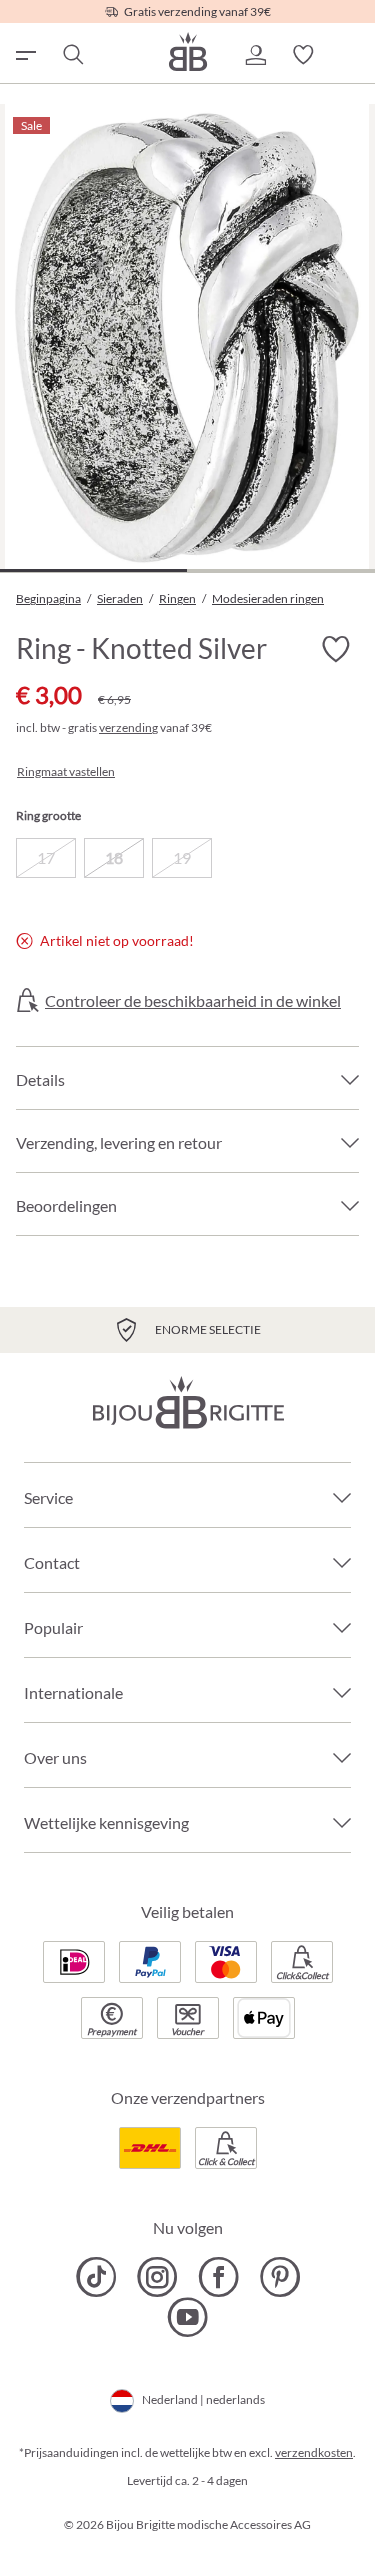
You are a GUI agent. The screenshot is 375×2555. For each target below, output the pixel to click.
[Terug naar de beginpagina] (188, 51)
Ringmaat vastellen (66, 772)
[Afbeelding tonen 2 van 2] (280, 570)
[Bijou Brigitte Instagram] (157, 2277)
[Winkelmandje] (351, 55)
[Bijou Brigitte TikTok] (96, 2277)
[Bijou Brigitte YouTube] (187, 2317)
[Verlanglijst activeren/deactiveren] (335, 649)
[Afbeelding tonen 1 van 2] (93, 570)
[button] (255, 55)
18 (114, 857)
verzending (128, 727)
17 (46, 857)
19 (182, 857)
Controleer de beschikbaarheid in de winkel (193, 1001)
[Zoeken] (72, 55)
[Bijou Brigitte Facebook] (218, 2277)
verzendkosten (314, 2452)
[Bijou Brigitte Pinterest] (279, 2277)
